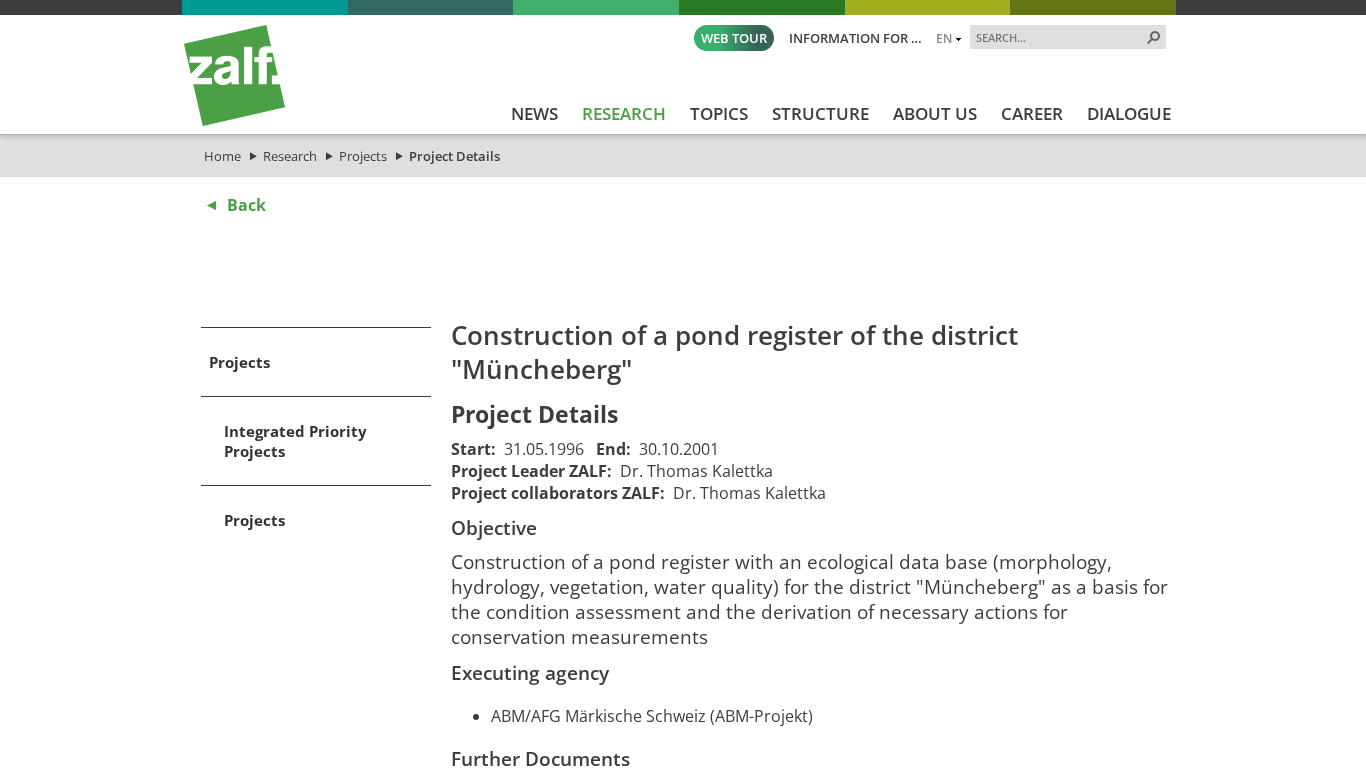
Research (290, 156)
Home (222, 156)
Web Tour (734, 38)
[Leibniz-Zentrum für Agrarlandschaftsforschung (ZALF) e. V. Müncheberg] (234, 121)
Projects (363, 156)
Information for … (855, 38)
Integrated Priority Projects (295, 441)
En (944, 38)
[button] (1154, 37)
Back (246, 205)
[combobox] (1060, 37)
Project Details (454, 156)
